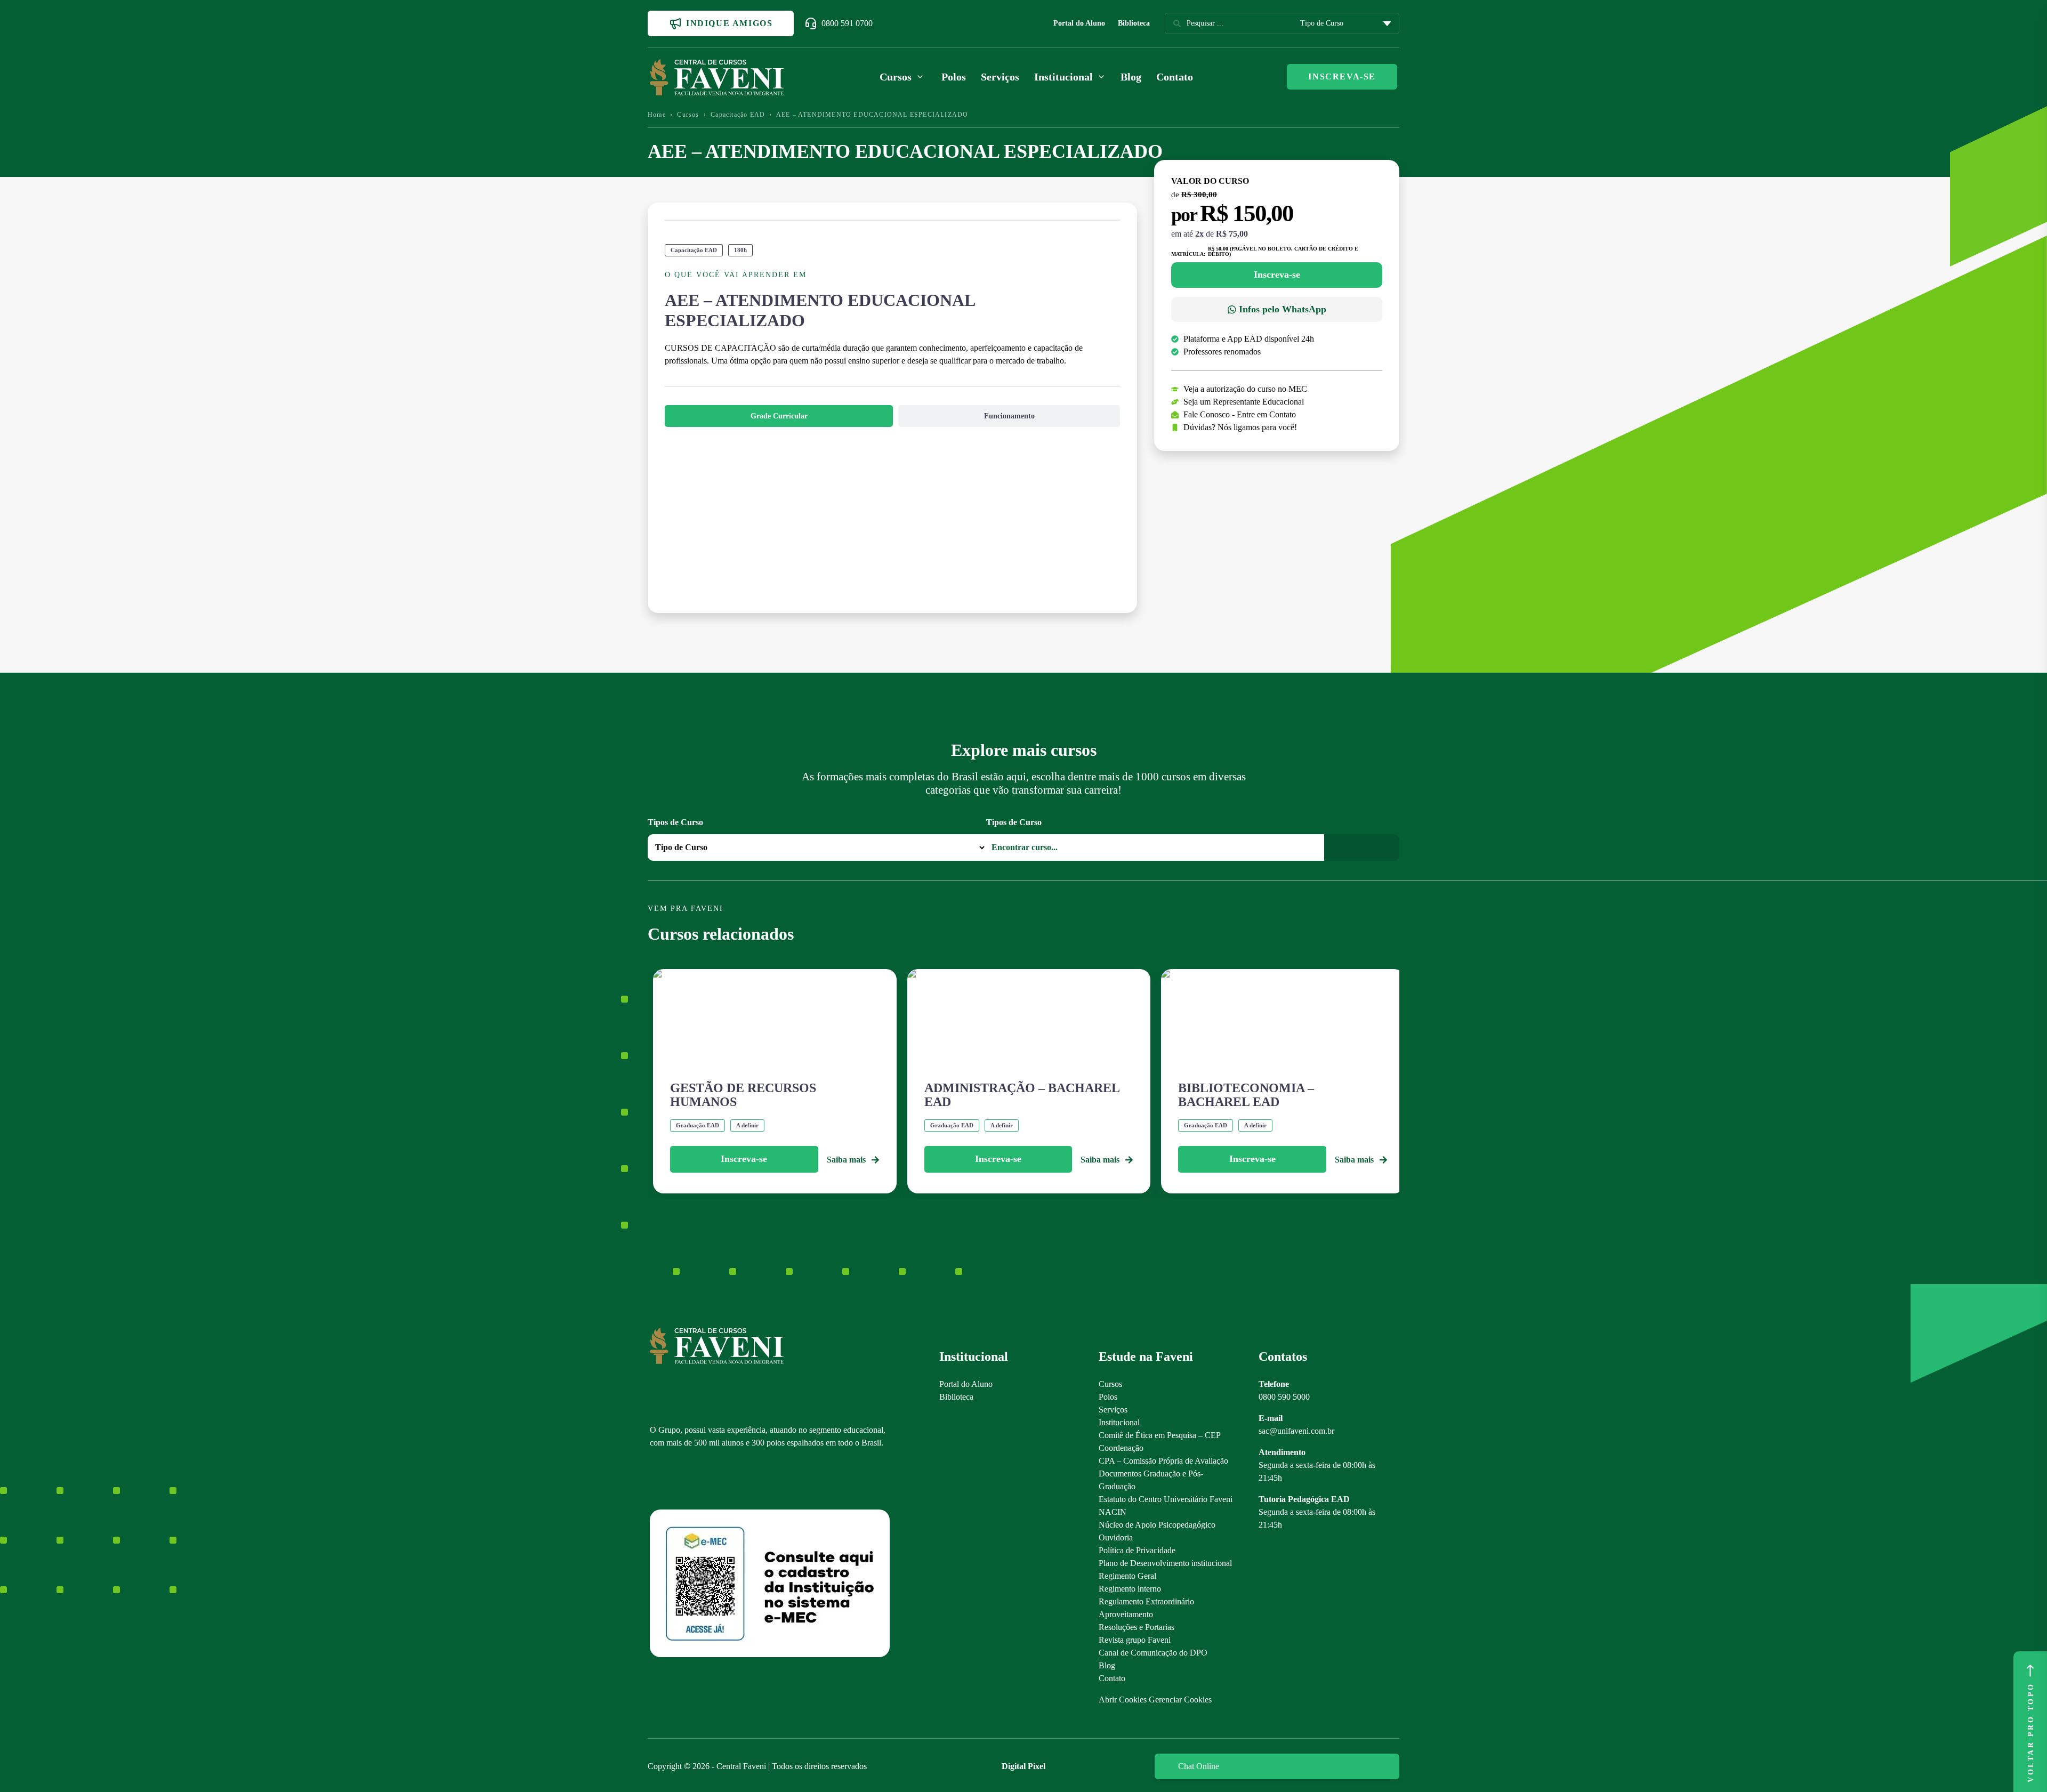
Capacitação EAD (738, 115)
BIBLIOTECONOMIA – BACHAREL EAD (1246, 1095)
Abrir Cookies (1123, 1700)
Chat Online (1199, 1766)
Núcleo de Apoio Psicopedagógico (1157, 1525)
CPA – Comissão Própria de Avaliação (1163, 1461)
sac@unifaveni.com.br (1296, 1431)
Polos (954, 77)
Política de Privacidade (1137, 1550)
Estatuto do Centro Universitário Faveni (1166, 1499)
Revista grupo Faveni (1135, 1640)
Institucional (1119, 1422)
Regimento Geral (1127, 1576)
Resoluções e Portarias (1137, 1627)
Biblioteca (1134, 23)
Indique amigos (729, 23)
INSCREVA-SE (1342, 76)
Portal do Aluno (1079, 23)
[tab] (779, 416)
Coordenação (1121, 1448)
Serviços (1000, 77)
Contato (1175, 77)
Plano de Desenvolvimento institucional (1165, 1563)
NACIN (1113, 1512)
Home (657, 115)
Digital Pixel (1023, 1766)
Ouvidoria (1116, 1537)
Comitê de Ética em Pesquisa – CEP (1160, 1435)
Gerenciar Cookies (1180, 1700)
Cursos (688, 115)
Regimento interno (1130, 1589)
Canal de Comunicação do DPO (1153, 1653)
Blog (1131, 77)
